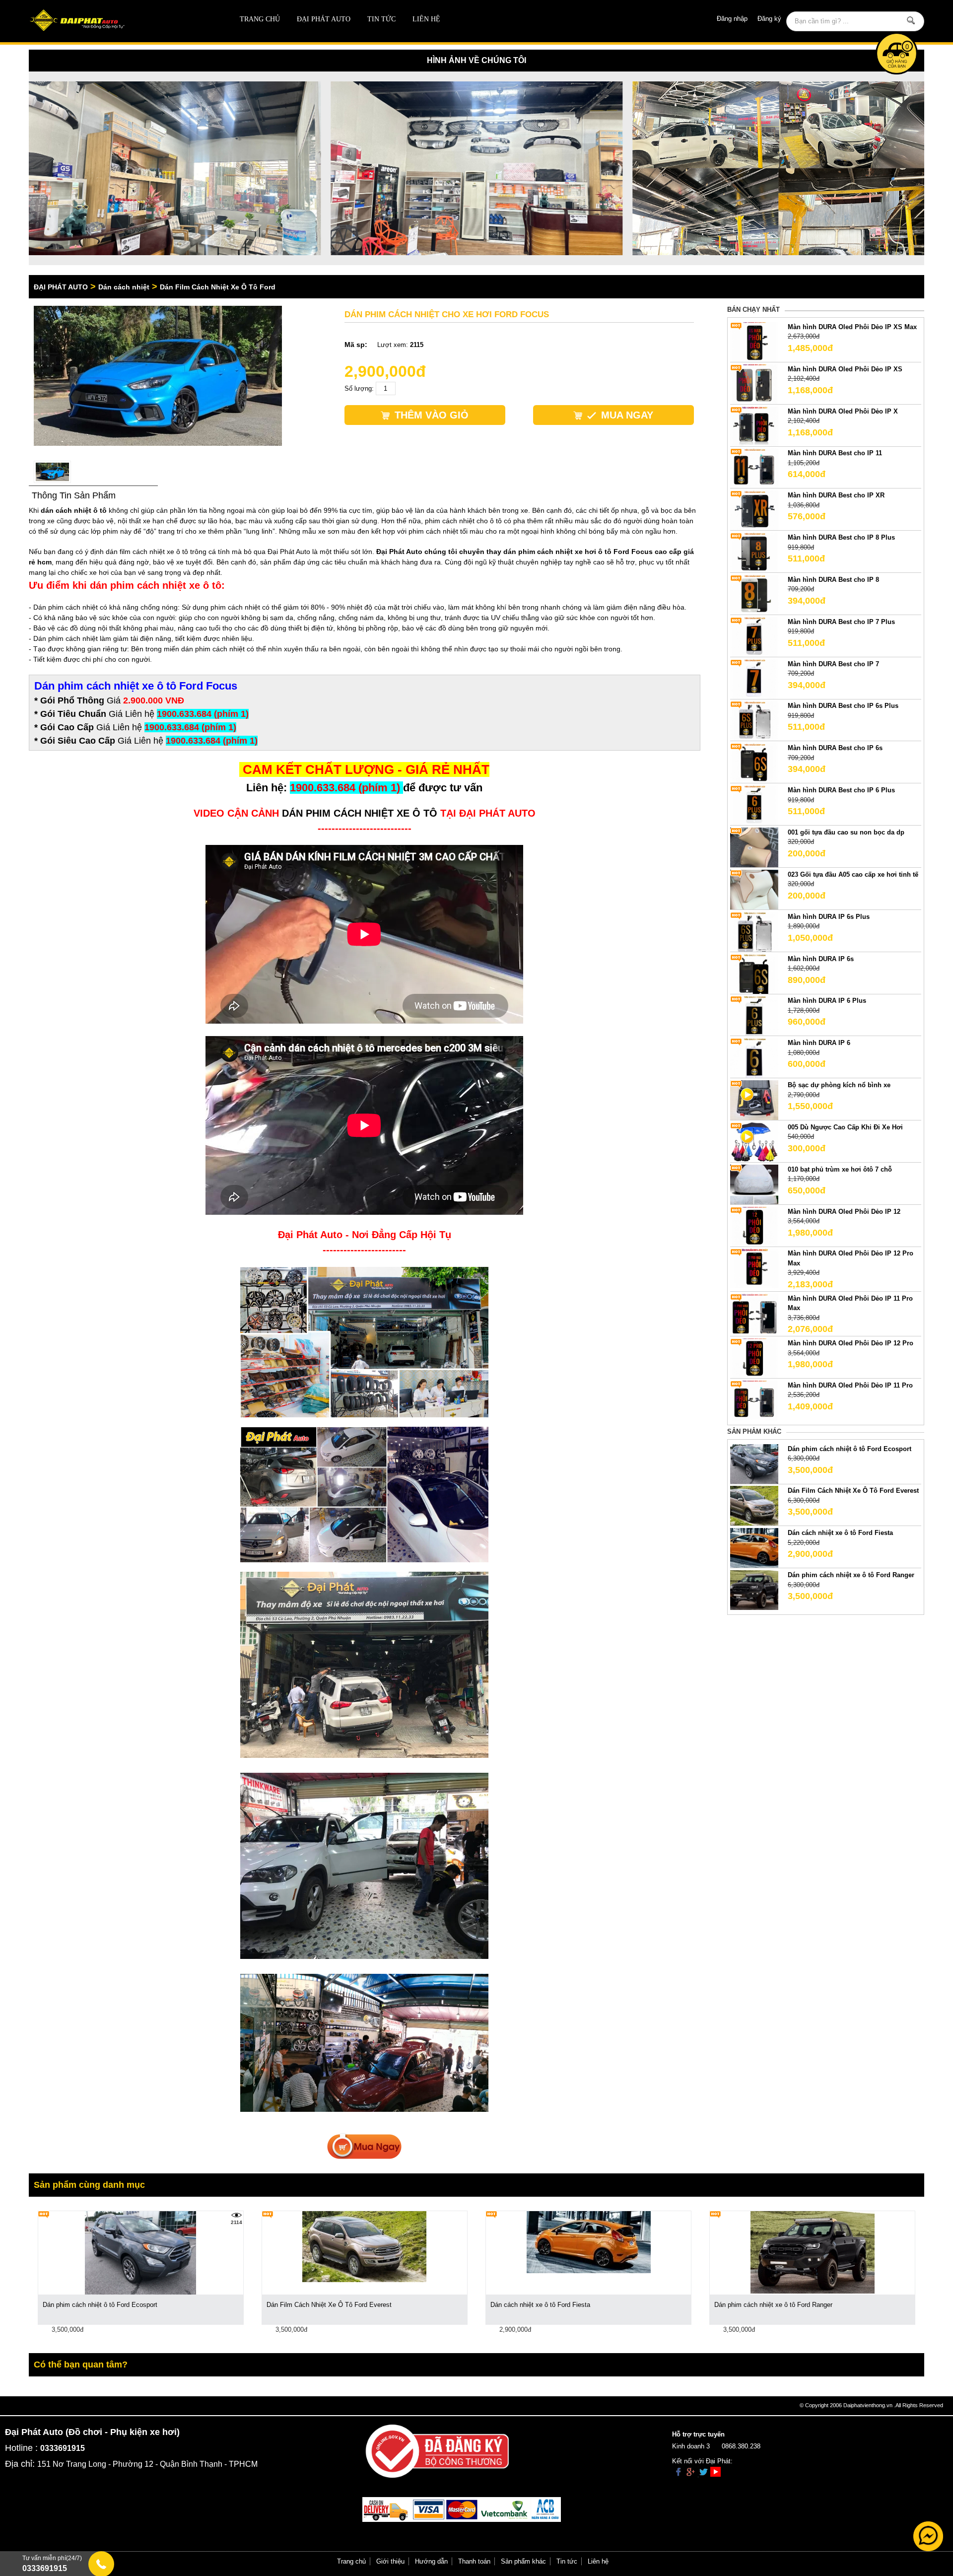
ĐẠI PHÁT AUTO (324, 19)
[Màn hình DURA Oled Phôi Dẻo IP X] (754, 426)
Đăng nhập (732, 19)
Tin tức (381, 19)
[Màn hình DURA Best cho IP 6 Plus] (754, 805)
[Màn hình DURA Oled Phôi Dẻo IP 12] (754, 1226)
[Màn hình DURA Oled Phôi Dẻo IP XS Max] (754, 341)
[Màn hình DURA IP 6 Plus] (754, 1015)
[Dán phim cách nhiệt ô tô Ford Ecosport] (754, 1463)
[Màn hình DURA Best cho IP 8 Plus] (754, 552)
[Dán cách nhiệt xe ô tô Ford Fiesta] (754, 1548)
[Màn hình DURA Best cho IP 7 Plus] (754, 636)
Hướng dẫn (431, 2561)
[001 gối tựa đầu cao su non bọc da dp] (754, 847)
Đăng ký (769, 19)
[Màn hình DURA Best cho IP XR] (754, 510)
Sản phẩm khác (523, 2561)
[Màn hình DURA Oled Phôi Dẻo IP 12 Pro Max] (754, 1268)
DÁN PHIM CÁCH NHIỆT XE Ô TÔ (360, 813)
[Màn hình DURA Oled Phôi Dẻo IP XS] (754, 383)
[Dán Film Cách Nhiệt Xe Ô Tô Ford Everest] (754, 1505)
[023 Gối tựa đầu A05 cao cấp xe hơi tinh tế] (754, 889)
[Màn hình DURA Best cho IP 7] (754, 678)
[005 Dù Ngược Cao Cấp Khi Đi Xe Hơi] (754, 1142)
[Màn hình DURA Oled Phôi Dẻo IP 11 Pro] (754, 1400)
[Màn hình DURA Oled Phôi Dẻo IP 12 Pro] (754, 1358)
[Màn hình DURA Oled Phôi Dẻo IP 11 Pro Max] (754, 1313)
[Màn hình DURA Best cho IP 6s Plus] (754, 721)
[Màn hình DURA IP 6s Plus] (754, 931)
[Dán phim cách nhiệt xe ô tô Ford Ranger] (754, 1590)
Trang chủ (260, 19)
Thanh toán (474, 2561)
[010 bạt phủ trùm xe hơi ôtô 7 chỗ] (754, 1184)
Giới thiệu (390, 2561)
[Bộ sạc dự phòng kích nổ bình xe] (754, 1099)
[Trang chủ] (118, 21)
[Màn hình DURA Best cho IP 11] (754, 468)
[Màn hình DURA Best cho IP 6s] (754, 763)
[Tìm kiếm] (911, 20)
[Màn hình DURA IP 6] (754, 1058)
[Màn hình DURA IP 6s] (754, 973)
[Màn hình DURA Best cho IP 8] (754, 594)
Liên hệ (426, 19)
